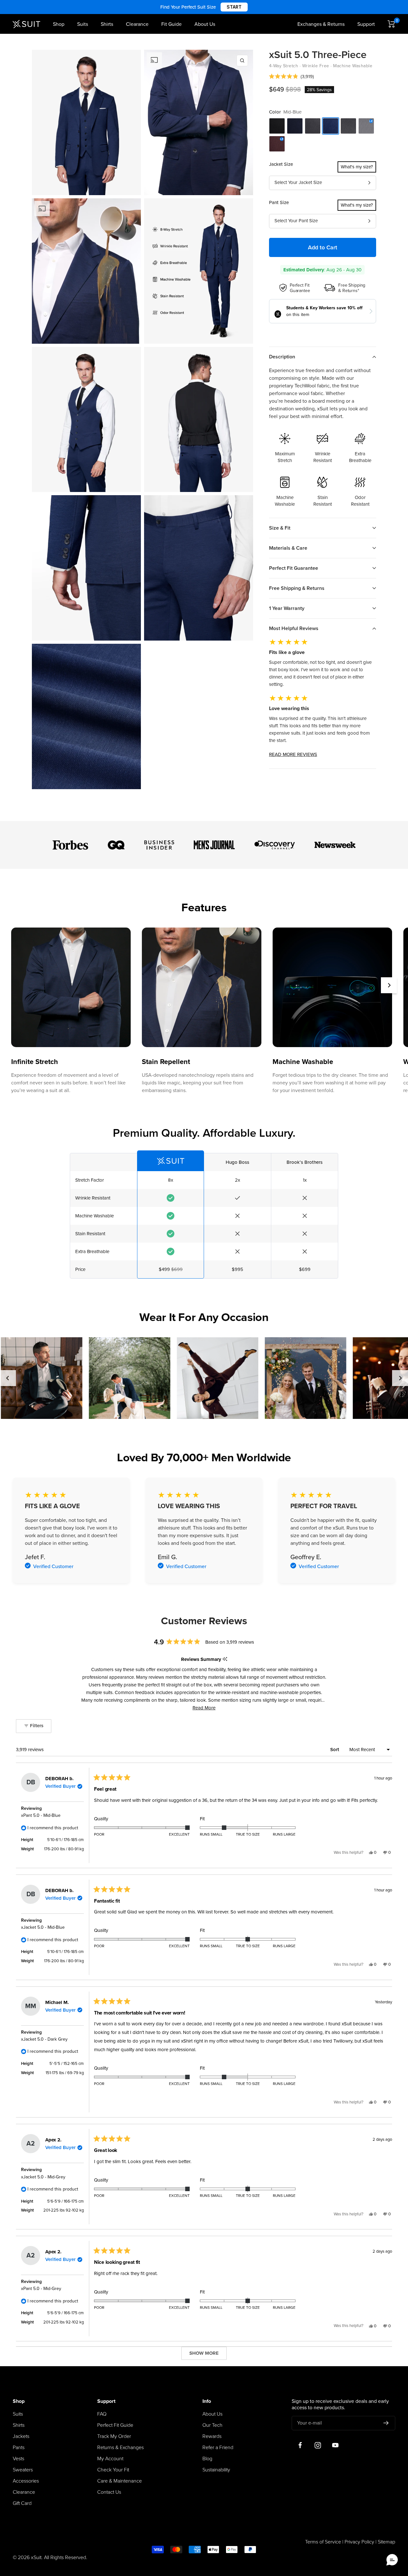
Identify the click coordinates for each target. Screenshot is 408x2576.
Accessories (26, 2481)
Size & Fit (280, 528)
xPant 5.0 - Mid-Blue (41, 1815)
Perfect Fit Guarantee (294, 568)
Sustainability (216, 2470)
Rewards (212, 2436)
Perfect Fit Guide (115, 2425)
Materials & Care (288, 548)
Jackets (21, 2436)
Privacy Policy (359, 2542)
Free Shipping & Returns (297, 588)
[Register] (386, 2423)
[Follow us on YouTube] (335, 2445)
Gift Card (22, 2503)
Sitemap (386, 2542)
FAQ (102, 2414)
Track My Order (114, 2436)
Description (282, 357)
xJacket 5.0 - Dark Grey (44, 2039)
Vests (18, 2459)
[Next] (389, 985)
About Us (205, 24)
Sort (335, 1750)
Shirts (107, 24)
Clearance (137, 24)
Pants (19, 2448)
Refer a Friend (218, 2448)
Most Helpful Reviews (294, 628)
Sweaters (23, 2470)
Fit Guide (171, 24)
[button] (291, 77)
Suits (83, 24)
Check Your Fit (113, 2470)
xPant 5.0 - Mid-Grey (41, 2289)
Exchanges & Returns (321, 24)
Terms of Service (323, 2542)
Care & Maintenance (120, 2481)
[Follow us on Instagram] (318, 2445)
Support (366, 24)
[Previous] (8, 1378)
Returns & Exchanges (120, 2448)
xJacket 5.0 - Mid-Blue (43, 1927)
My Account (110, 2459)
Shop (59, 24)
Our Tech (212, 2425)
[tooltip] (225, 1659)
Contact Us (109, 2492)
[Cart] (391, 24)
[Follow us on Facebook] (300, 2445)
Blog (207, 2459)
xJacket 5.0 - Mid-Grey (43, 2177)
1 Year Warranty (287, 608)
